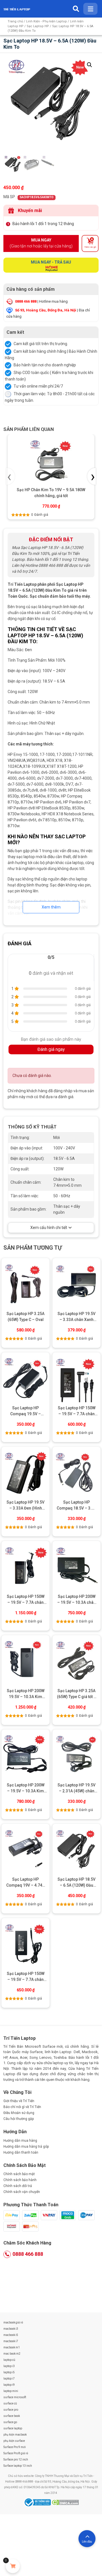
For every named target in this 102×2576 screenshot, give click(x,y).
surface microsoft (15, 2397)
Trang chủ (15, 21)
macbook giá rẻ (13, 2322)
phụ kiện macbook (15, 2435)
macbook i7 (11, 2341)
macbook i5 (11, 2335)
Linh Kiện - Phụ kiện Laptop (46, 21)
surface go (10, 2422)
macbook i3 (11, 2329)
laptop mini (11, 2391)
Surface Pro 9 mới (15, 2447)
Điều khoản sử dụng (19, 2113)
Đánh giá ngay (51, 1049)
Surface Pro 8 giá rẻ (16, 2453)
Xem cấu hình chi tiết (49, 1228)
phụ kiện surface (14, 2441)
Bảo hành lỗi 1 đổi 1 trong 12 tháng (43, 224)
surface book (12, 2416)
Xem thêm (51, 907)
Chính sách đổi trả (18, 2186)
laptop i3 (9, 2366)
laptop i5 (9, 2372)
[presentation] (10, 476)
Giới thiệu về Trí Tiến (19, 2101)
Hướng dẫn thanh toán (21, 2152)
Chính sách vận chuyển (22, 2192)
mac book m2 (12, 2354)
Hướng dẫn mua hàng (20, 2141)
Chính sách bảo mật (19, 2174)
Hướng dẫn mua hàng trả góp (26, 2147)
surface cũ (10, 2403)
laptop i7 (9, 2379)
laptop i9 (9, 2385)
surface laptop (13, 2428)
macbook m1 (12, 2347)
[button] (90, 65)
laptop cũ (9, 2360)
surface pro (11, 2410)
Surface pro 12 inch (16, 2460)
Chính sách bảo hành (20, 2180)
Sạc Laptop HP (38, 26)
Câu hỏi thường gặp (19, 2119)
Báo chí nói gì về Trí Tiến (22, 2107)
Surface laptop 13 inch (18, 2466)
